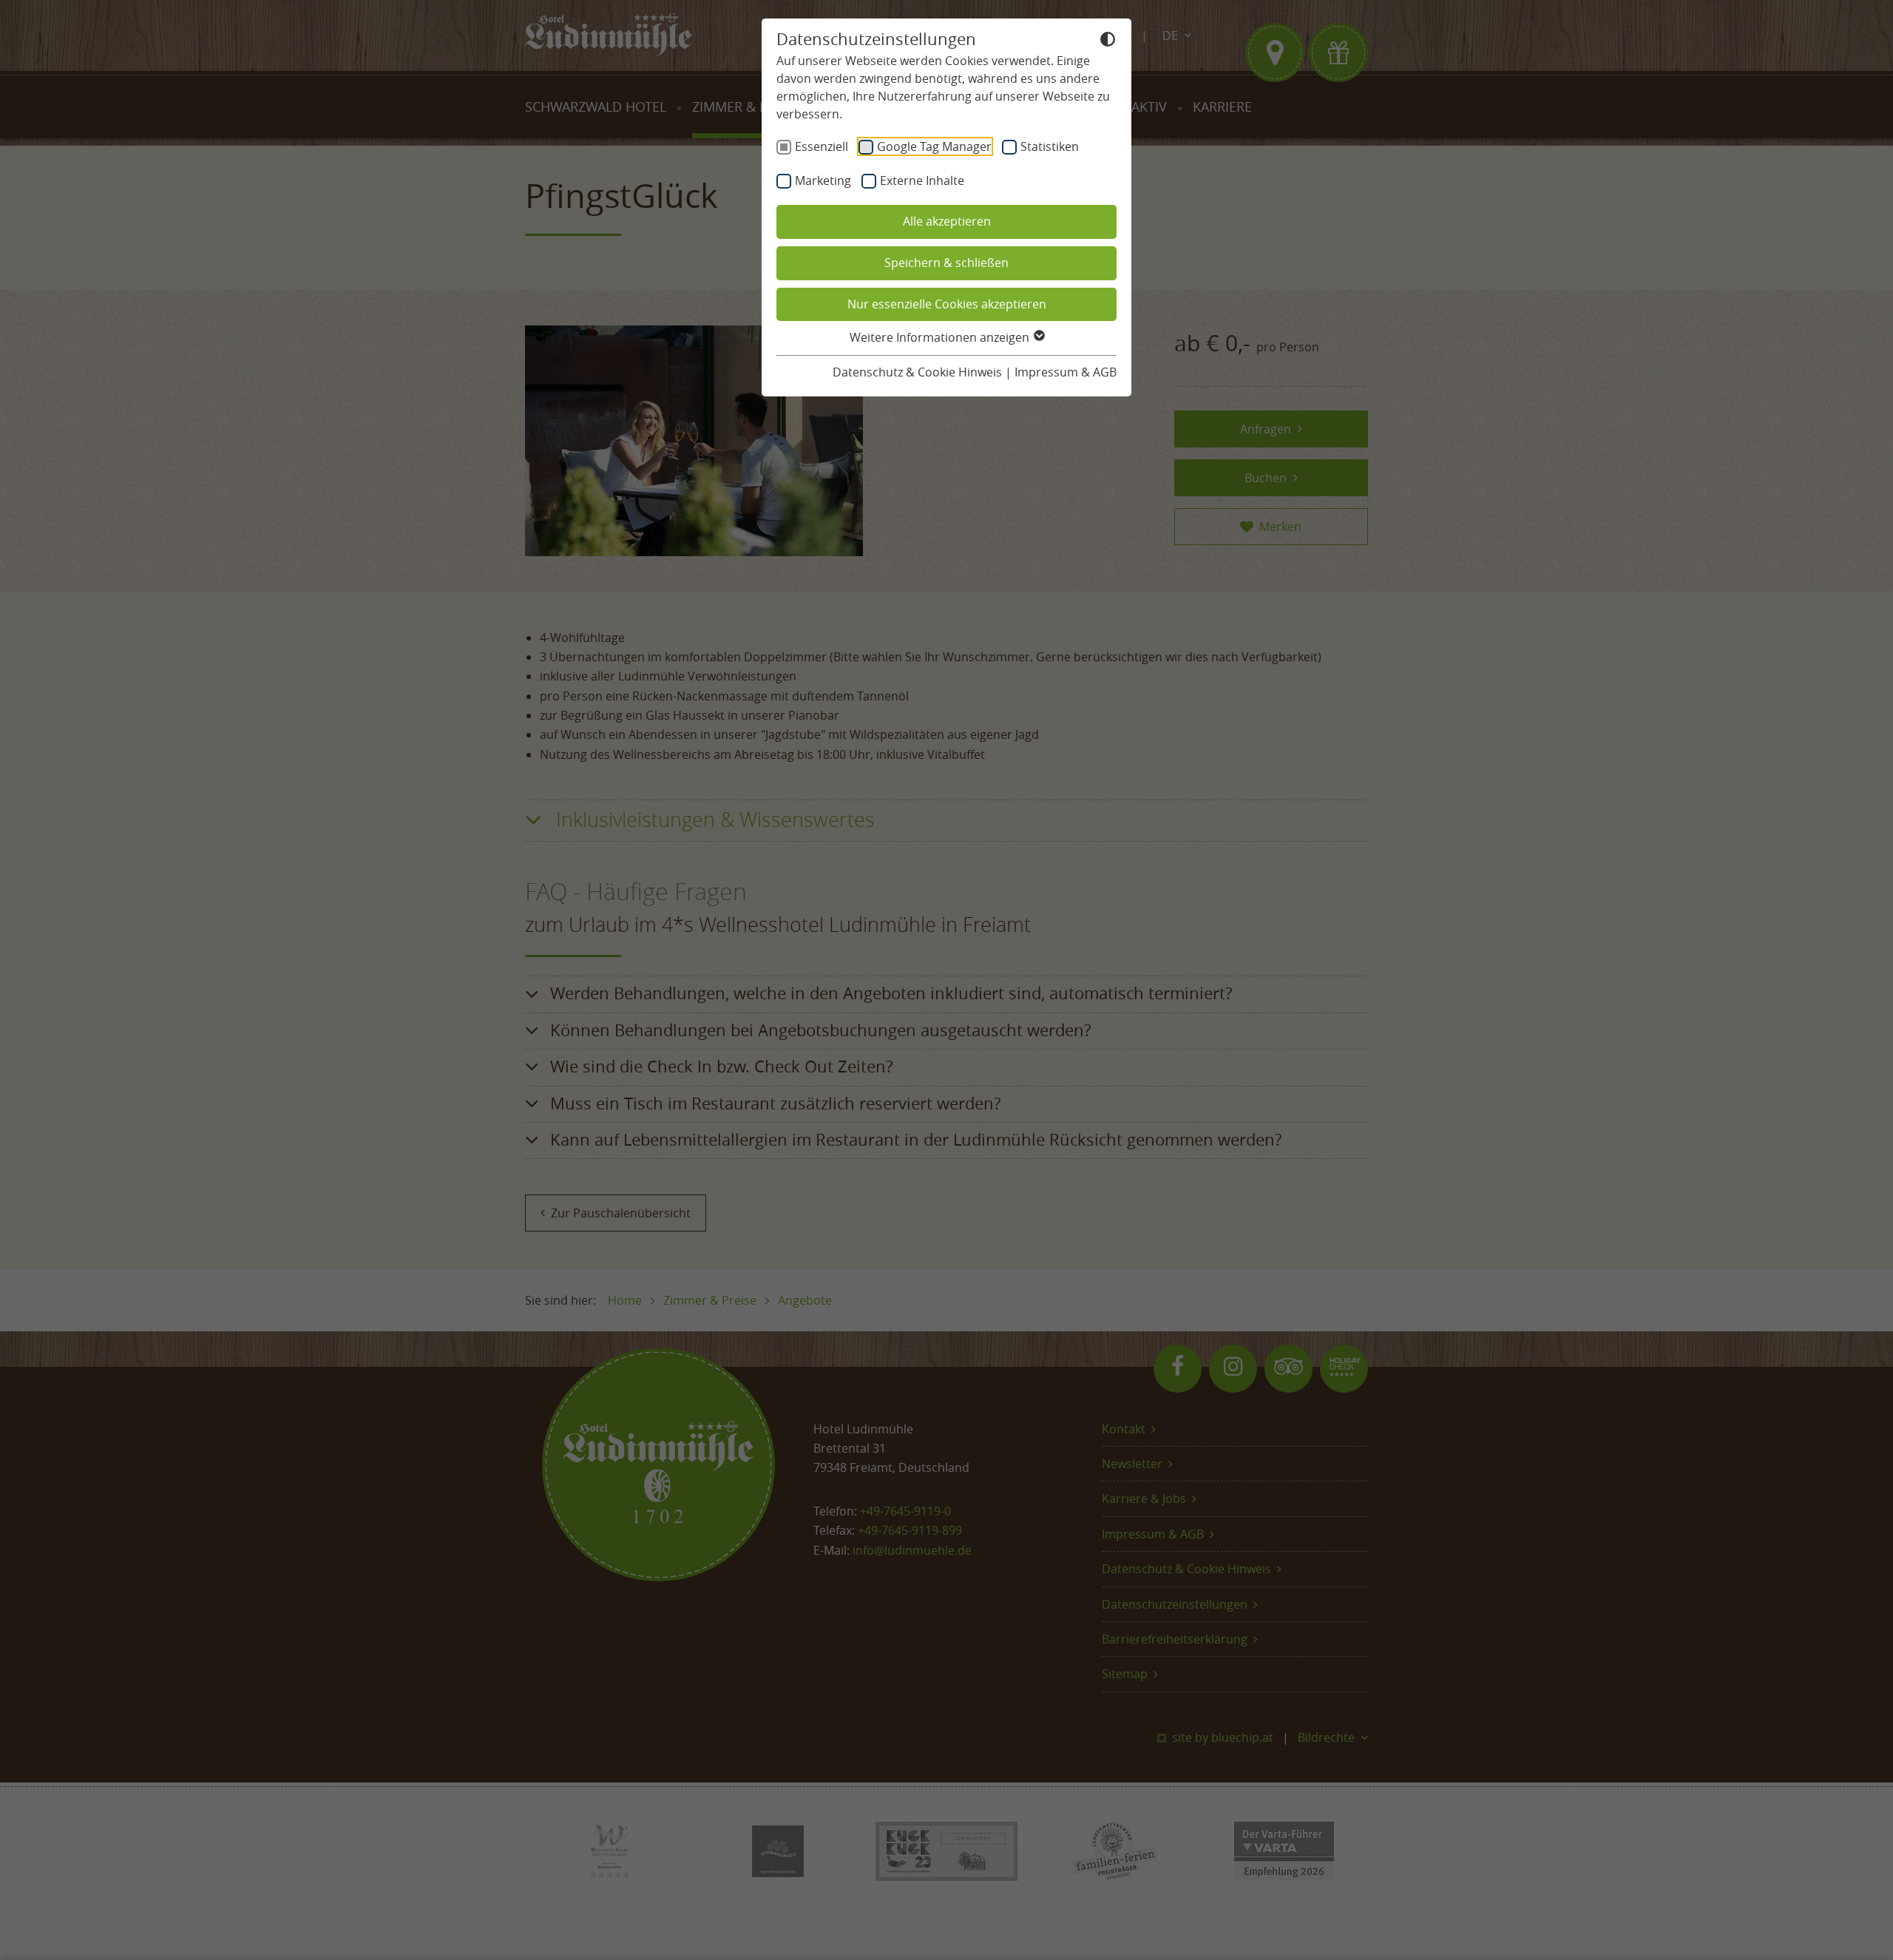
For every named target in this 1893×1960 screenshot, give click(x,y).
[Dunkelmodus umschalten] (1108, 41)
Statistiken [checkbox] (1050, 146)
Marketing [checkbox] (823, 180)
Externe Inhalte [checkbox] (922, 180)
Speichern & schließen (946, 263)
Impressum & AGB (1066, 372)
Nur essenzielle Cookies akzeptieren (947, 304)
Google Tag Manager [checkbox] (934, 146)
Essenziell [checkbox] (822, 146)
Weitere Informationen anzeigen (941, 337)
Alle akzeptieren (947, 221)
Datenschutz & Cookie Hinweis (917, 372)
